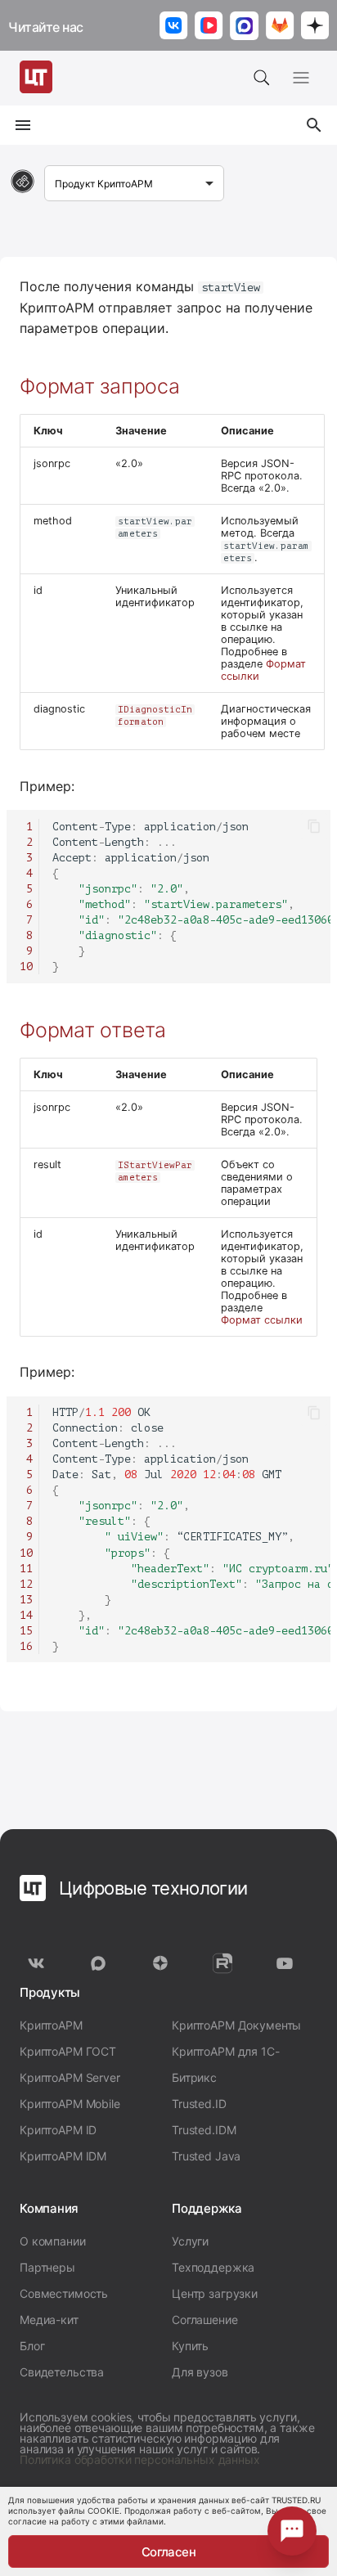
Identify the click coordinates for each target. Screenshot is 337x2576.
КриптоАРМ (51, 2025)
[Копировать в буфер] (314, 826)
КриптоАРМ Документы (236, 2025)
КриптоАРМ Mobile (70, 2104)
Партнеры (47, 2267)
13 (26, 1600)
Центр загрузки (215, 2293)
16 (26, 1646)
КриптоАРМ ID (58, 2130)
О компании (53, 2241)
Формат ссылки (262, 1320)
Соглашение (205, 2320)
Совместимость (64, 2293)
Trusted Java (206, 2156)
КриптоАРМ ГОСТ (68, 2051)
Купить (190, 2346)
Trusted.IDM (204, 2130)
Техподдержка (213, 2267)
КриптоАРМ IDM (63, 2156)
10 (26, 967)
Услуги (190, 2241)
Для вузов (200, 2372)
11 (26, 1569)
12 (26, 1584)
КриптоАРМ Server (70, 2077)
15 (26, 1631)
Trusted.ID (199, 2104)
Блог (32, 2346)
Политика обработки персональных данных (140, 2459)
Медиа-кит (49, 2320)
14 (26, 1615)
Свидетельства (62, 2372)
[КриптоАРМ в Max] (245, 27)
